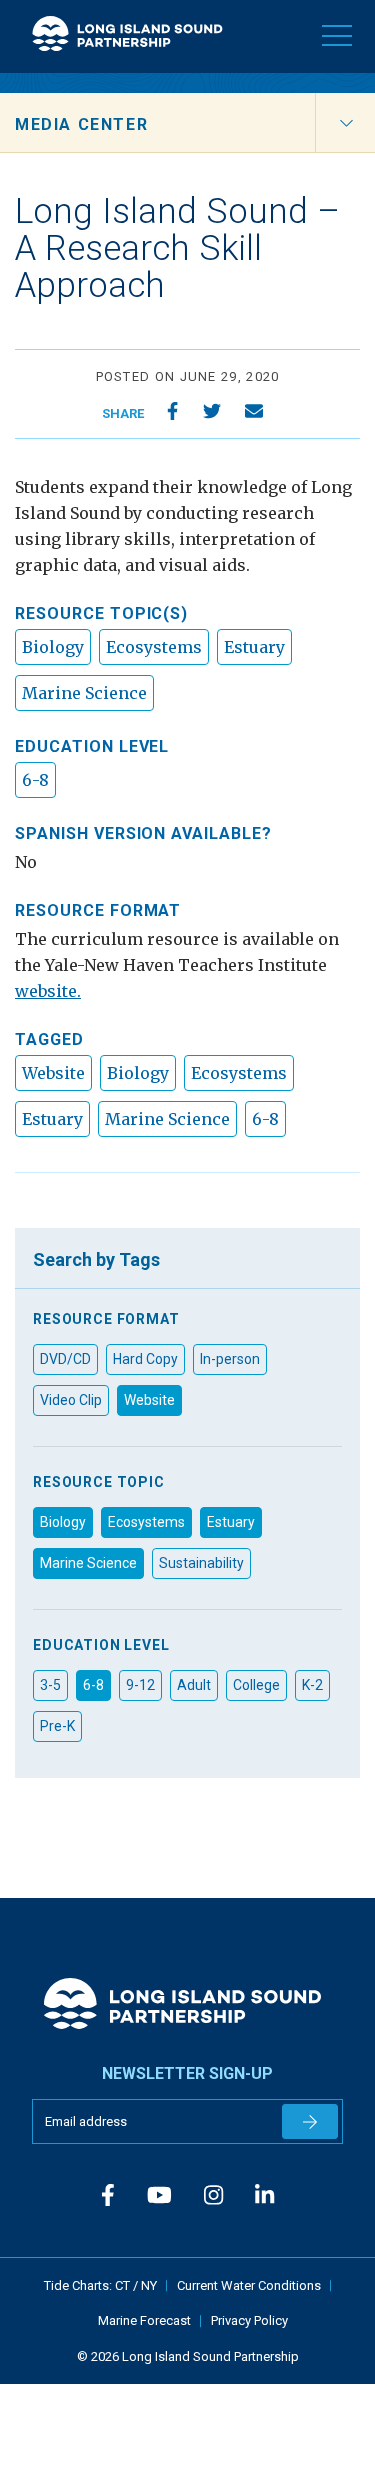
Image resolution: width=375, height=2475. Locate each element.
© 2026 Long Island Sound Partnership (188, 2356)
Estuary (254, 647)
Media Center (81, 124)
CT (124, 2285)
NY (149, 2285)
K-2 (312, 1685)
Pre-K (57, 1726)
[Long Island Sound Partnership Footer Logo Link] (187, 2003)
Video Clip (71, 1400)
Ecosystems (154, 647)
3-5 (50, 1685)
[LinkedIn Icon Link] (264, 2195)
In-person (230, 1359)
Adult (194, 1685)
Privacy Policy (249, 2320)
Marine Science (84, 693)
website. (48, 991)
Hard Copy (145, 1359)
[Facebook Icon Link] (108, 2195)
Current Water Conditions (249, 2285)
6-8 (35, 780)
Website (53, 1073)
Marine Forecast (144, 2320)
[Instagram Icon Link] (213, 2195)
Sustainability (201, 1563)
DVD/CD (65, 1359)
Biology (53, 647)
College (256, 1685)
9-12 (140, 1685)
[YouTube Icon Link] (159, 2195)
